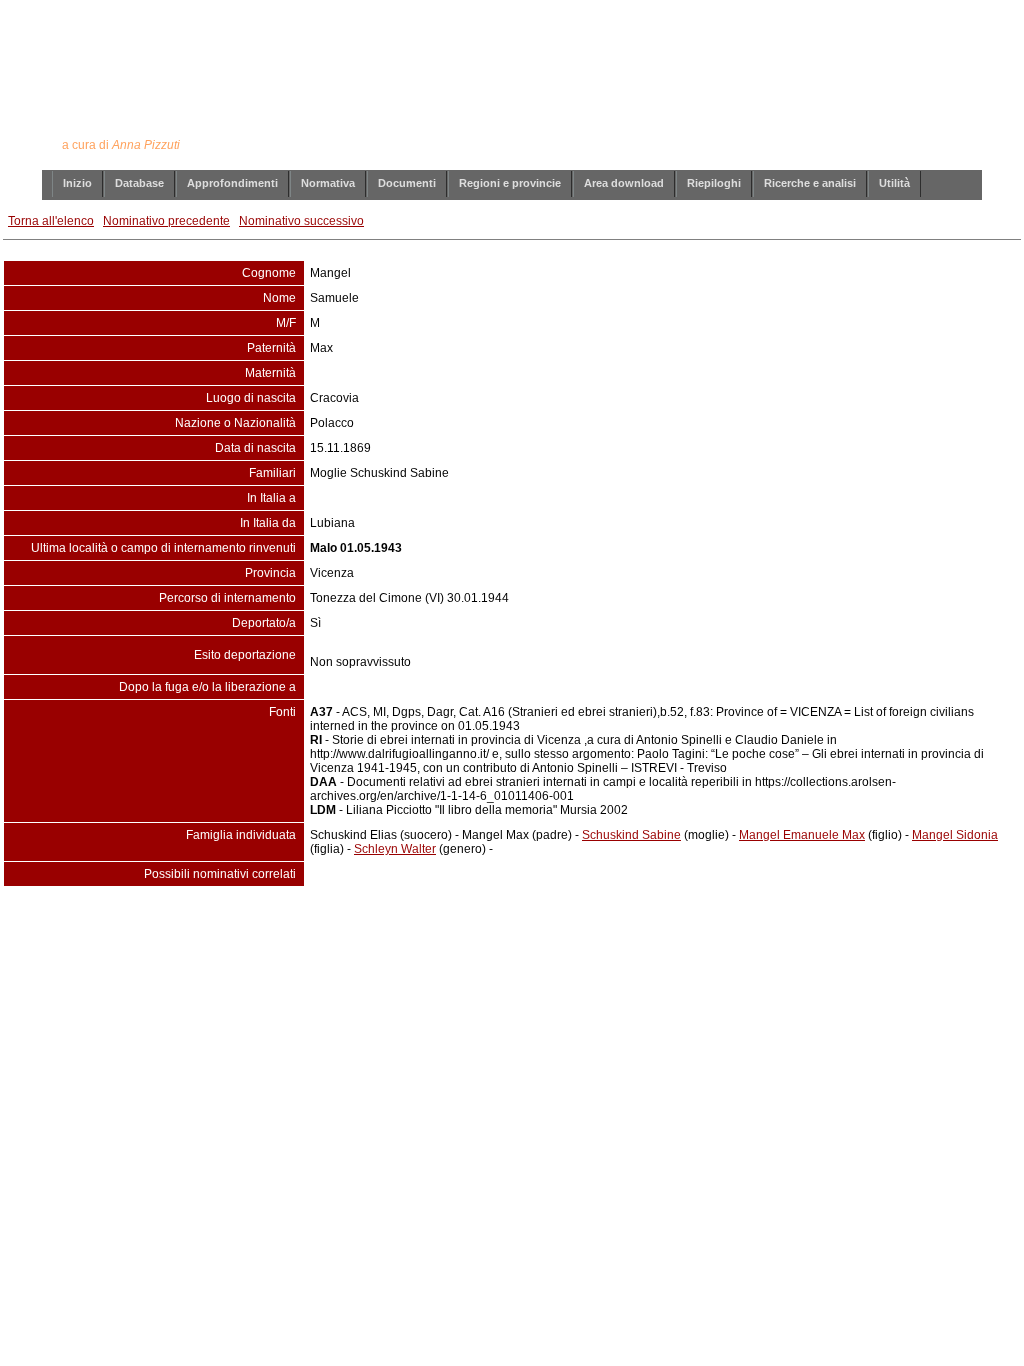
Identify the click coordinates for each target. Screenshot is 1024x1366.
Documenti (407, 183)
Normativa (328, 183)
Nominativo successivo (301, 221)
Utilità (894, 183)
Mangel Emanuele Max (802, 835)
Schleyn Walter (395, 849)
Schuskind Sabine (631, 835)
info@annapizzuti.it (551, 927)
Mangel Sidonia (955, 835)
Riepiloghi (714, 183)
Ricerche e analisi (810, 183)
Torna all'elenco (51, 221)
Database (139, 183)
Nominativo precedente (166, 221)
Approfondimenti (232, 183)
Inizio (77, 183)
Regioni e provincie (510, 183)
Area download (624, 183)
